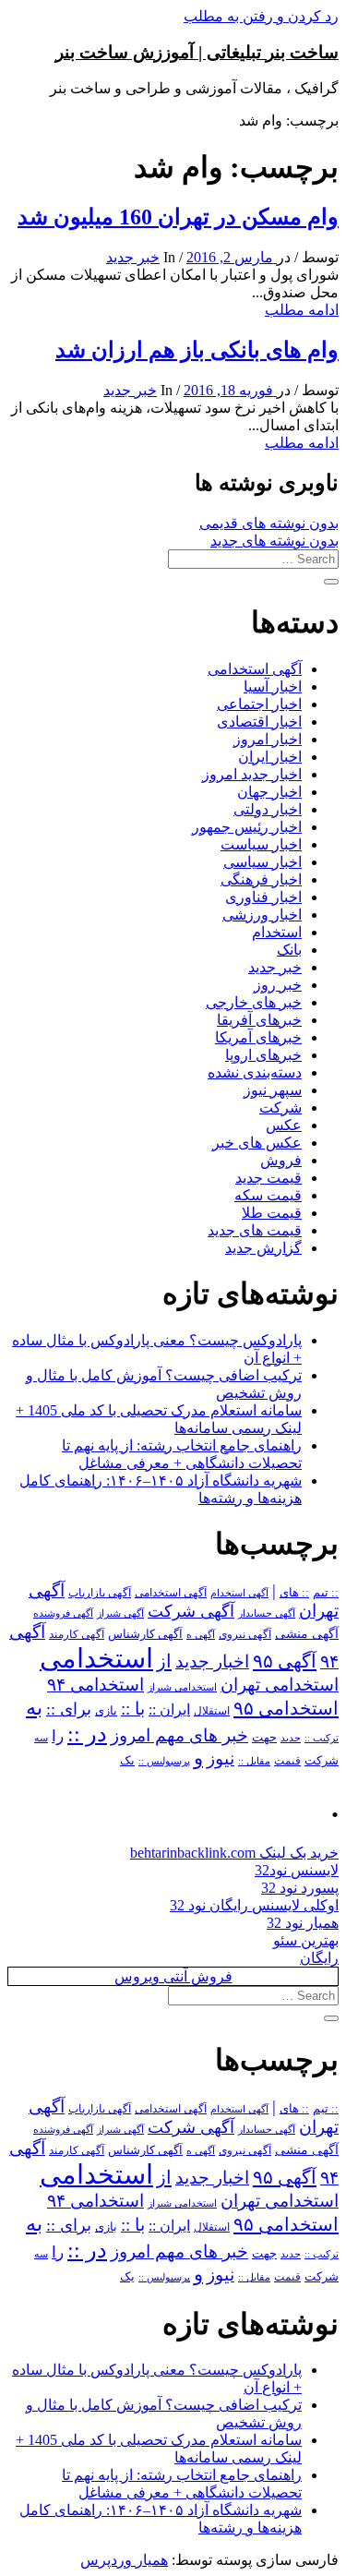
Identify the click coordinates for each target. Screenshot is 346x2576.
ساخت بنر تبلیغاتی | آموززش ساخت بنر (197, 52)
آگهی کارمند (77, 1634)
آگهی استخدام (239, 1593)
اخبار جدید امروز (252, 774)
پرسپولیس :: (164, 1761)
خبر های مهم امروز (179, 1735)
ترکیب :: (322, 1738)
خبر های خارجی (254, 1002)
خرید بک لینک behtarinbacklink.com (234, 1853)
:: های (294, 1593)
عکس (284, 1125)
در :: (87, 1733)
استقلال (212, 1711)
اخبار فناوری (263, 897)
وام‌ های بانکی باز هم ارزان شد (197, 350)
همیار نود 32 (303, 1923)
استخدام (277, 932)
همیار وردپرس (124, 2560)
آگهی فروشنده (63, 1613)
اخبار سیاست (261, 844)
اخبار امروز (268, 739)
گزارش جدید (263, 1248)
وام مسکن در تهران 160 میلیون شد (178, 217)
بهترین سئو (306, 1940)
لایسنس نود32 (297, 1870)
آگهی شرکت (191, 1611)
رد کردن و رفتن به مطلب (261, 16)
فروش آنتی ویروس (173, 1976)
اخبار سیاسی (262, 862)
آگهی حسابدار (267, 1613)
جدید (291, 1738)
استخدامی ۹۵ (286, 1708)
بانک (289, 950)
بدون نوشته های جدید (274, 541)
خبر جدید (133, 257)
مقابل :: (254, 1761)
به (34, 1708)
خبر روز (278, 985)
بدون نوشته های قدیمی (269, 523)
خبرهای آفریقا (259, 1020)
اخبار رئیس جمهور (247, 827)
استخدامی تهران (280, 1685)
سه (41, 1738)
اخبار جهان (269, 792)
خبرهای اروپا (263, 1055)
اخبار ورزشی (262, 915)
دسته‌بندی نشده (255, 1072)
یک (127, 1760)
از (164, 1661)
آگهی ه (201, 1634)
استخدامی (96, 1658)
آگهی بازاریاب (100, 1593)
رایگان (319, 1958)
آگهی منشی (307, 1634)
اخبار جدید (212, 1661)
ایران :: (169, 1709)
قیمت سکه (268, 1195)
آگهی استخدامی (255, 669)
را (58, 1736)
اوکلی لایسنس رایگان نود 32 (254, 1905)
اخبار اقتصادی (259, 722)
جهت (264, 1738)
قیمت (287, 1761)
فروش (281, 1160)
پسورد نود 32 (300, 1888)
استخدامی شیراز (182, 1687)
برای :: (69, 1709)
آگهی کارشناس (145, 1634)
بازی (106, 1711)
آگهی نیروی (245, 1634)
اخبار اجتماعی (259, 704)
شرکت (280, 1107)
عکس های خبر (257, 1143)
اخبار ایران (270, 757)
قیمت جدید (268, 1178)
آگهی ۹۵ (285, 1661)
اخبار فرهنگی (261, 879)
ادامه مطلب (302, 310)
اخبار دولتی (268, 809)
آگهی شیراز (120, 1613)
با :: (133, 1709)
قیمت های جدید (255, 1230)
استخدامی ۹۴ (95, 1685)
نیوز (221, 1758)
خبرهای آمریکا (258, 1037)
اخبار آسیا (273, 686)
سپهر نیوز (273, 1090)
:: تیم (326, 1593)
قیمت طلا (272, 1213)
